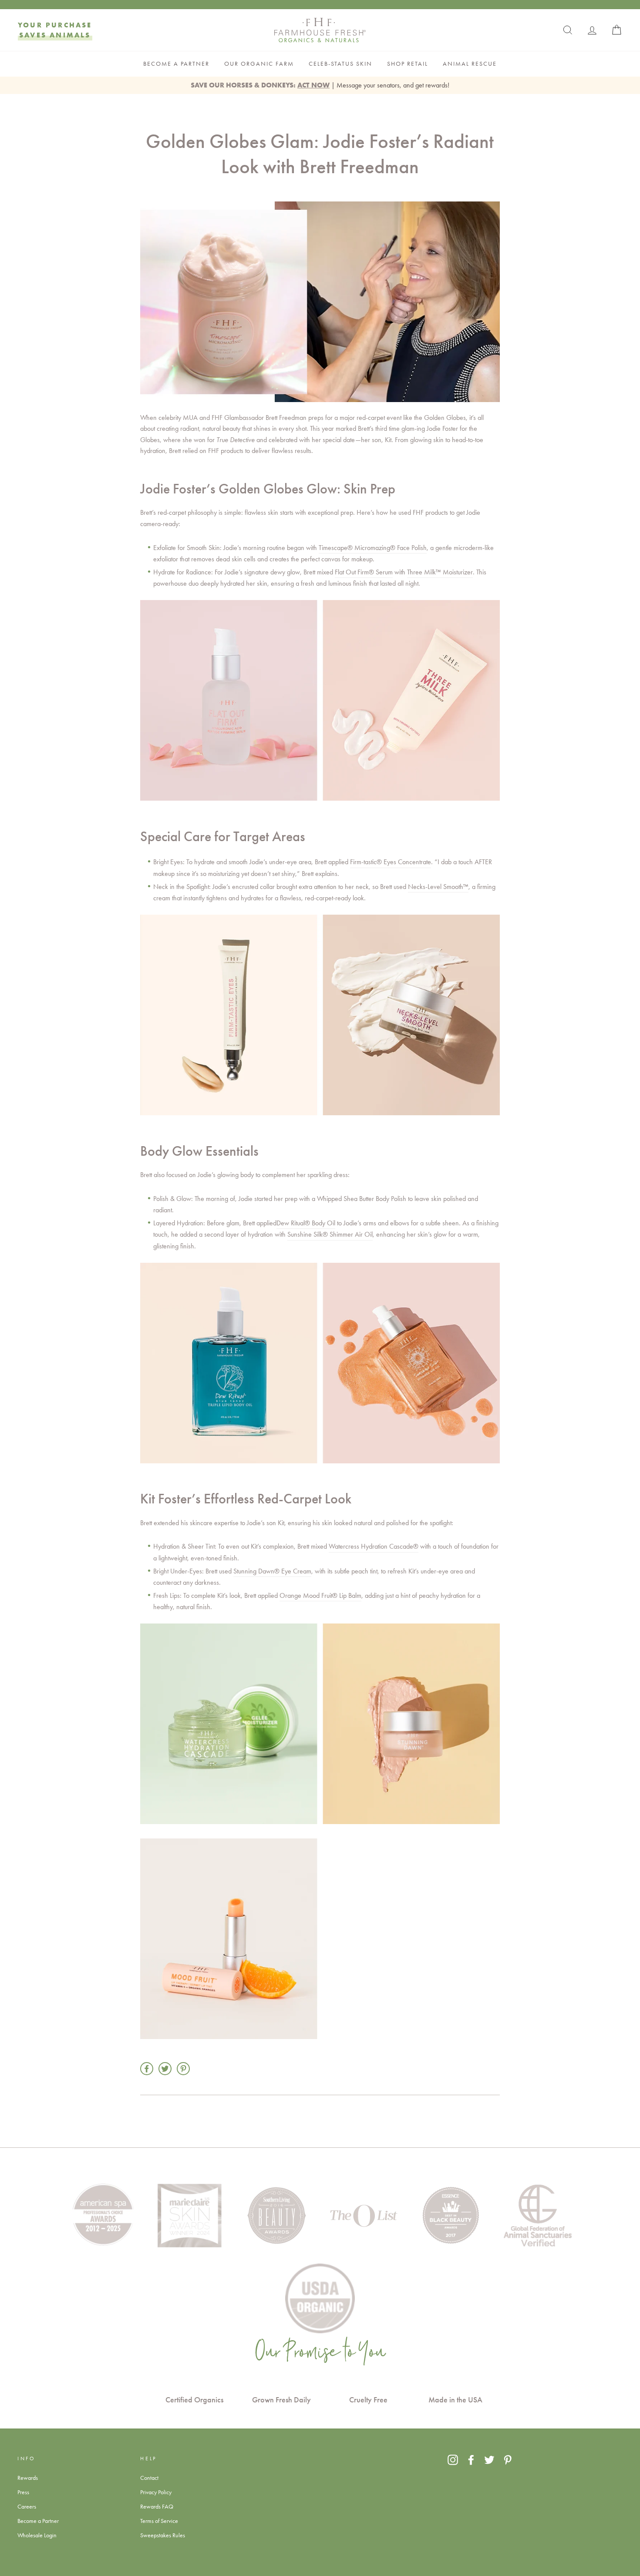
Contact (149, 2478)
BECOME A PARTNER (176, 64)
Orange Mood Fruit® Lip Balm (320, 1595)
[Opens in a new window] (453, 2460)
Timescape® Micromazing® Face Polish (373, 548)
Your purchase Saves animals (55, 30)
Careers (27, 2506)
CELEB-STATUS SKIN (340, 64)
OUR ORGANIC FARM (259, 64)
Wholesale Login (37, 2535)
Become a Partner (38, 2521)
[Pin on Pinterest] (183, 2069)
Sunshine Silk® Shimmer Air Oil (330, 1234)
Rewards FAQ (157, 2506)
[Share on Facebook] (147, 2069)
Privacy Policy (156, 2492)
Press (23, 2492)
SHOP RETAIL (408, 64)
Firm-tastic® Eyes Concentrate (391, 862)
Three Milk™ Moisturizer (440, 572)
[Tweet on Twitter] (165, 2069)
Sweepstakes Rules (163, 2535)
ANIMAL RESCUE (470, 64)
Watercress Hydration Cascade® (374, 1546)
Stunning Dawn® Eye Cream (272, 1571)
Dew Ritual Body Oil (306, 1223)
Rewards (28, 2478)
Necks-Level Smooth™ (438, 887)
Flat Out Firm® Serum (364, 572)
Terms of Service (159, 2521)
